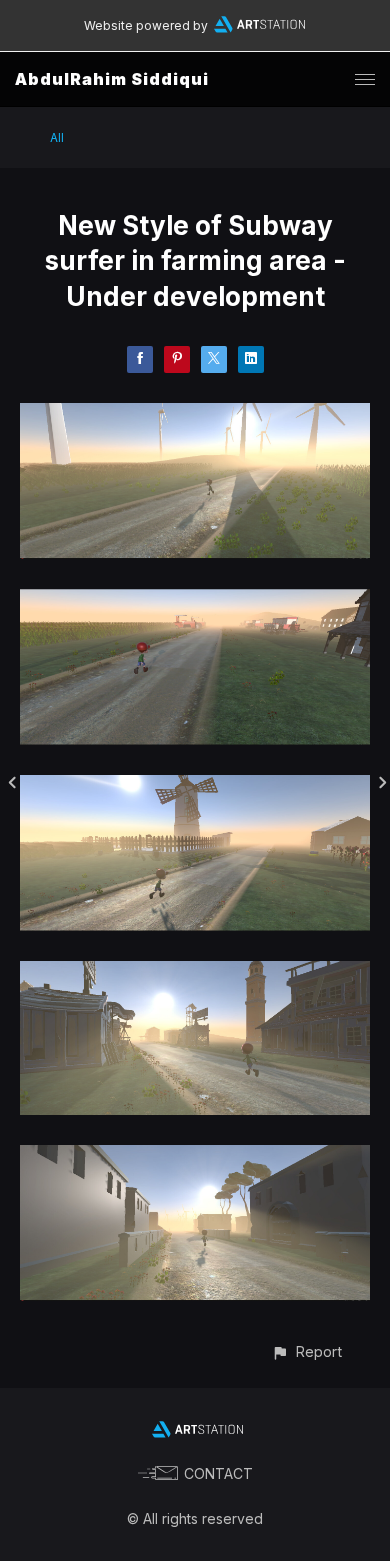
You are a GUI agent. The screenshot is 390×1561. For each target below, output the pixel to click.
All (57, 137)
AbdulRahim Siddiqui (112, 79)
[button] (306, 1351)
